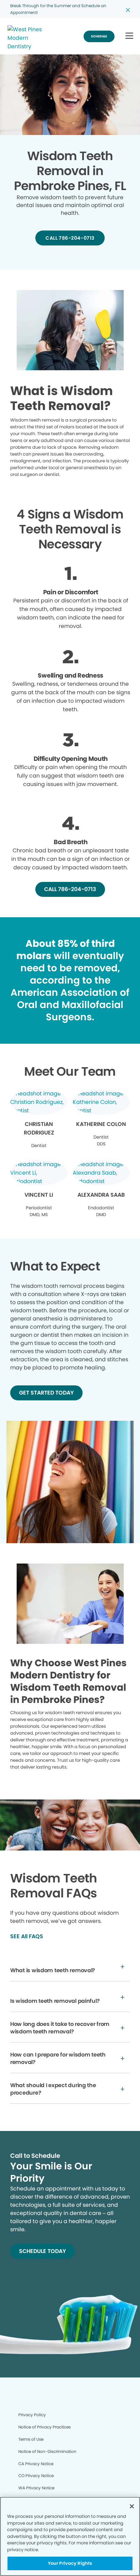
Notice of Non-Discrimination (47, 2451)
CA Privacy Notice (36, 2464)
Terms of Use (31, 2439)
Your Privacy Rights (70, 2563)
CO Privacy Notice (36, 2476)
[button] (129, 36)
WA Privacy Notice (36, 2488)
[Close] (132, 2506)
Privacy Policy (32, 2415)
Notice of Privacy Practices (45, 2427)
